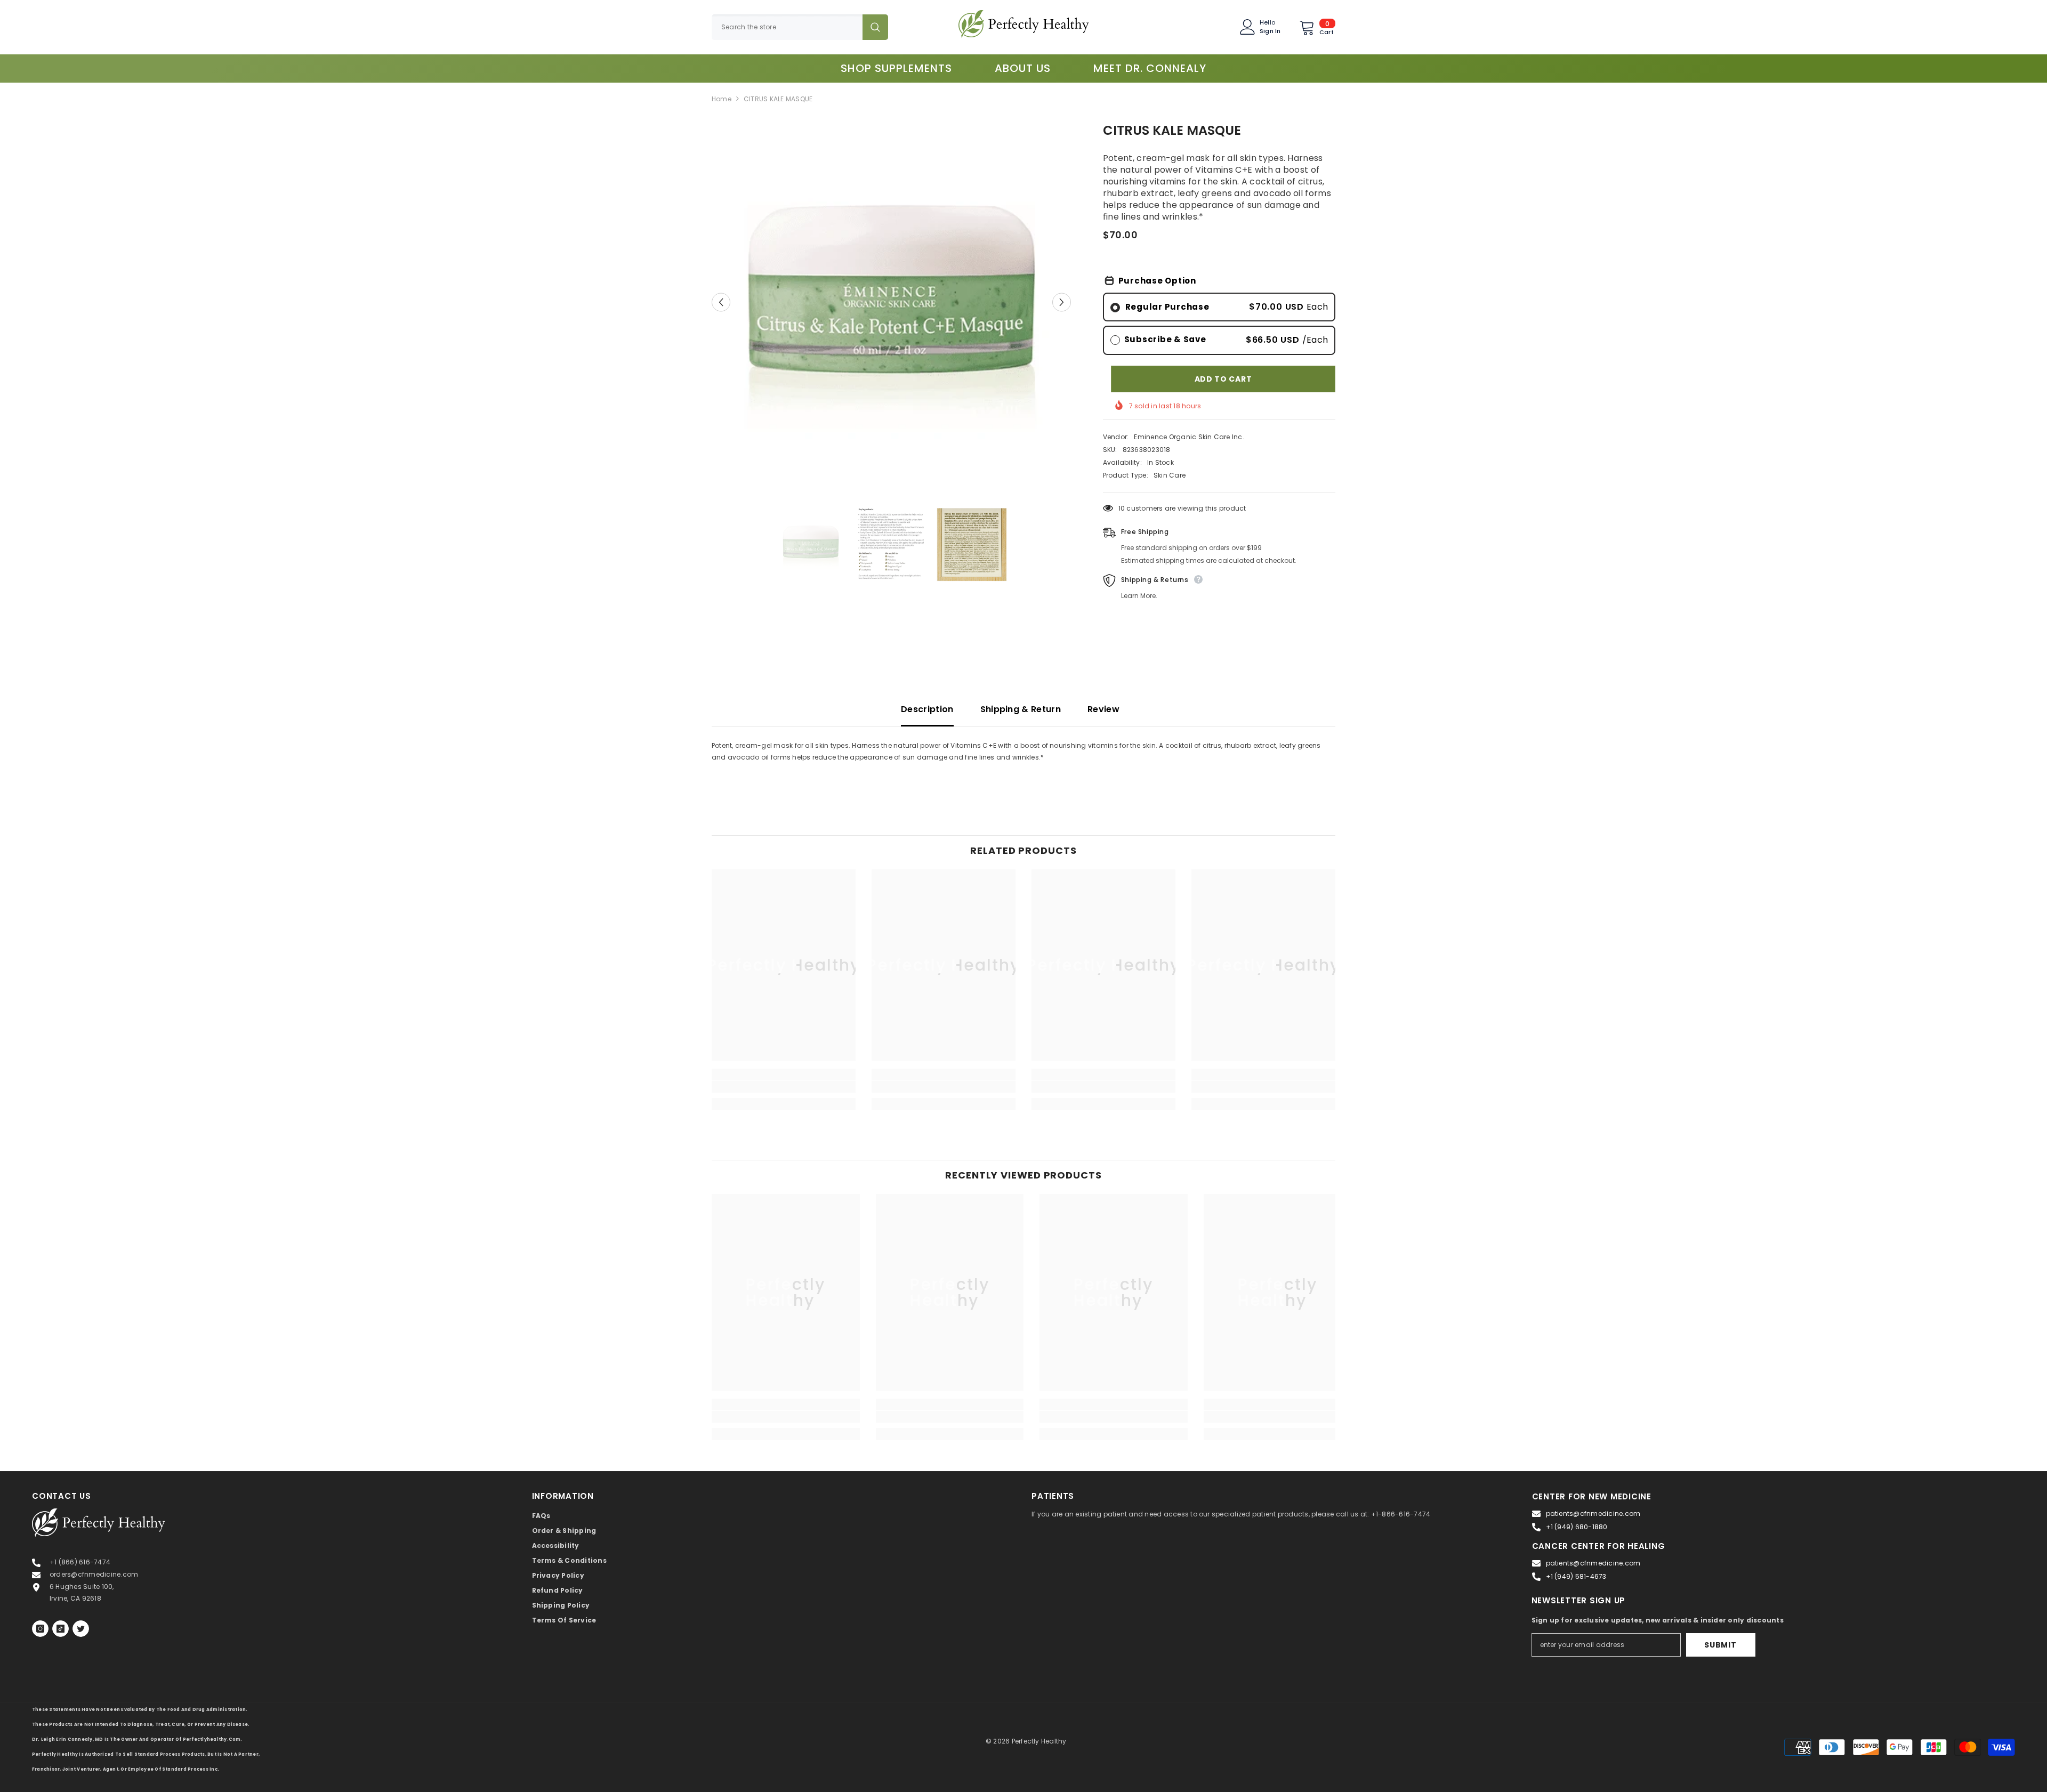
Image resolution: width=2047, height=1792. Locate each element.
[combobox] (787, 27)
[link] (784, 1087)
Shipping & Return (1021, 709)
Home (722, 99)
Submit (1720, 1645)
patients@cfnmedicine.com (1593, 1513)
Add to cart (1223, 379)
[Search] (800, 27)
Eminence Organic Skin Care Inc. (1189, 437)
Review (1103, 709)
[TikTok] (61, 1629)
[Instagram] (40, 1629)
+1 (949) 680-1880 (1577, 1527)
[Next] (1062, 302)
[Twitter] (81, 1629)
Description (927, 709)
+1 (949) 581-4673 (1576, 1576)
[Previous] (721, 302)
